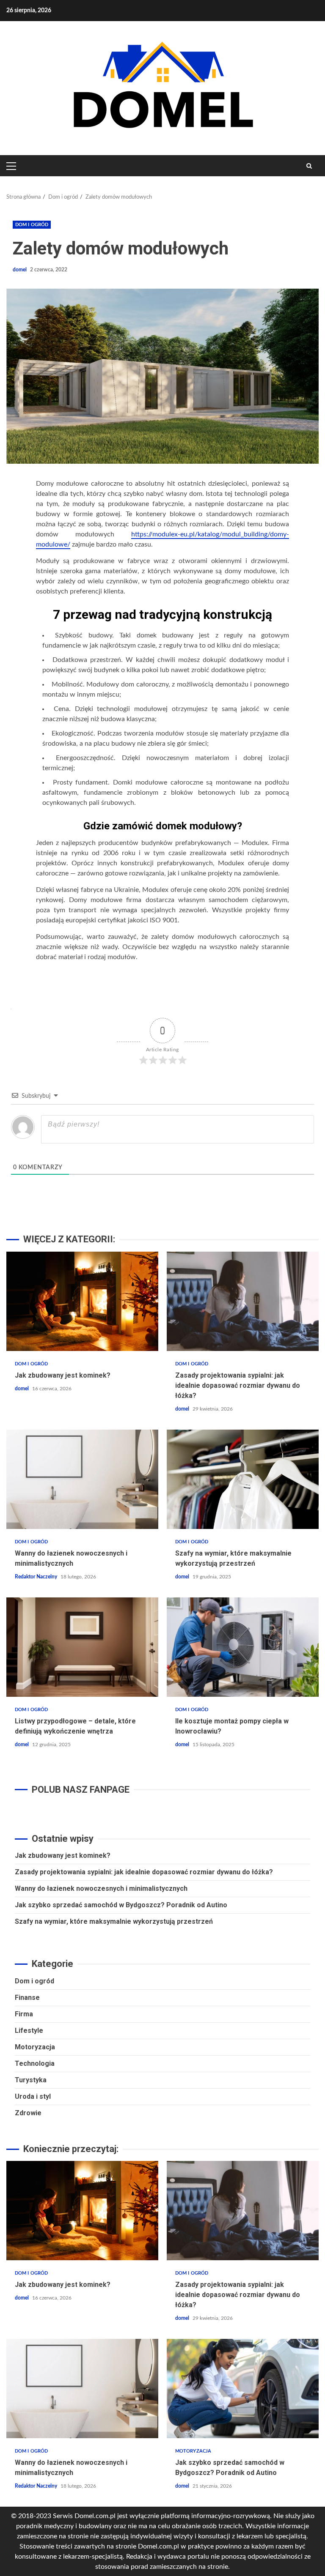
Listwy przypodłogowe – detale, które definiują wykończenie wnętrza (82, 1647)
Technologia (35, 2063)
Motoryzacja (35, 2047)
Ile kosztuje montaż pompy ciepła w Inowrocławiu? (243, 1647)
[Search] (309, 166)
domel (20, 270)
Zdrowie (28, 2113)
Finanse (27, 1998)
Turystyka (31, 2080)
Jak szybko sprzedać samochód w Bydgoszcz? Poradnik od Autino (121, 1905)
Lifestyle (29, 2030)
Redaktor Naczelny (37, 1577)
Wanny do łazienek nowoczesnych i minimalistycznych (82, 1479)
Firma (24, 2014)
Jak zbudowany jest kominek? (82, 1301)
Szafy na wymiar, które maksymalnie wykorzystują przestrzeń (243, 1479)
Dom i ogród (32, 225)
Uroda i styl (33, 2096)
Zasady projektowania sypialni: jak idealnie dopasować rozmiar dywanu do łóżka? (243, 1301)
